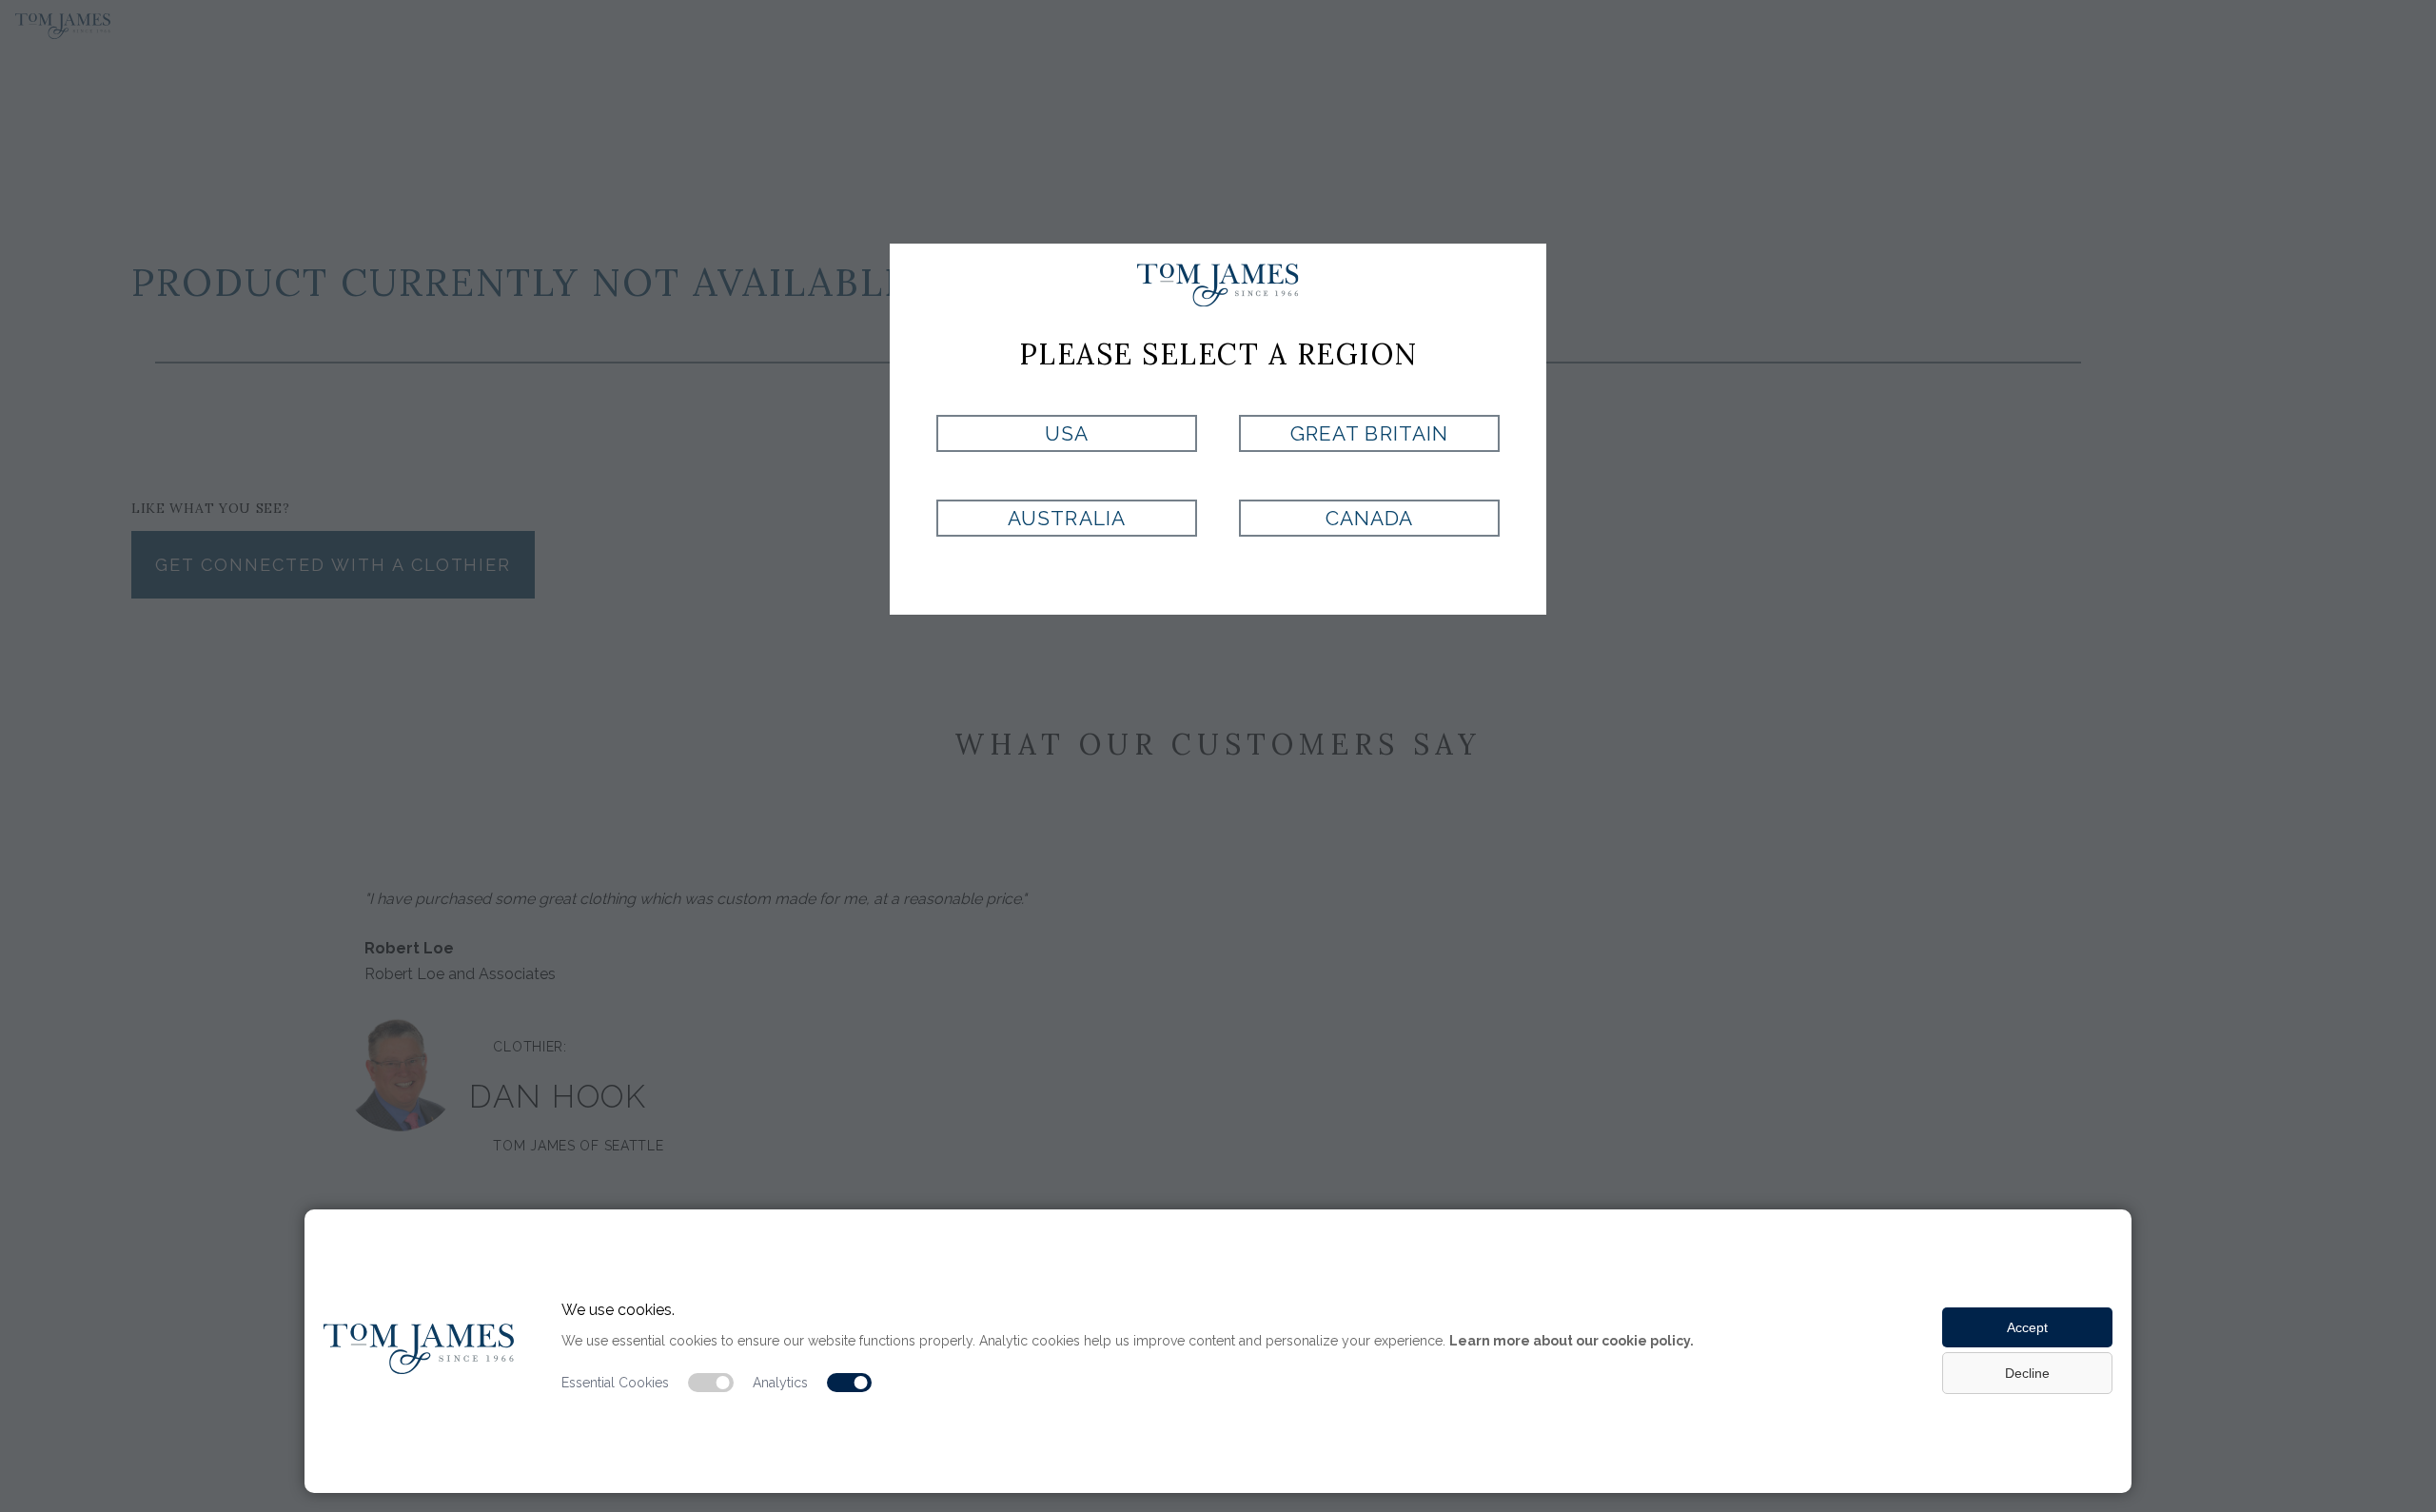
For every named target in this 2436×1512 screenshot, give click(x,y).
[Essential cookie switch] (711, 1383)
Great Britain (1369, 433)
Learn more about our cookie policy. (1572, 1341)
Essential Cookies (615, 1383)
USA (1067, 433)
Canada (1369, 518)
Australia (1066, 518)
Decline (2027, 1373)
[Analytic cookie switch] (850, 1383)
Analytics (780, 1383)
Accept (2027, 1327)
